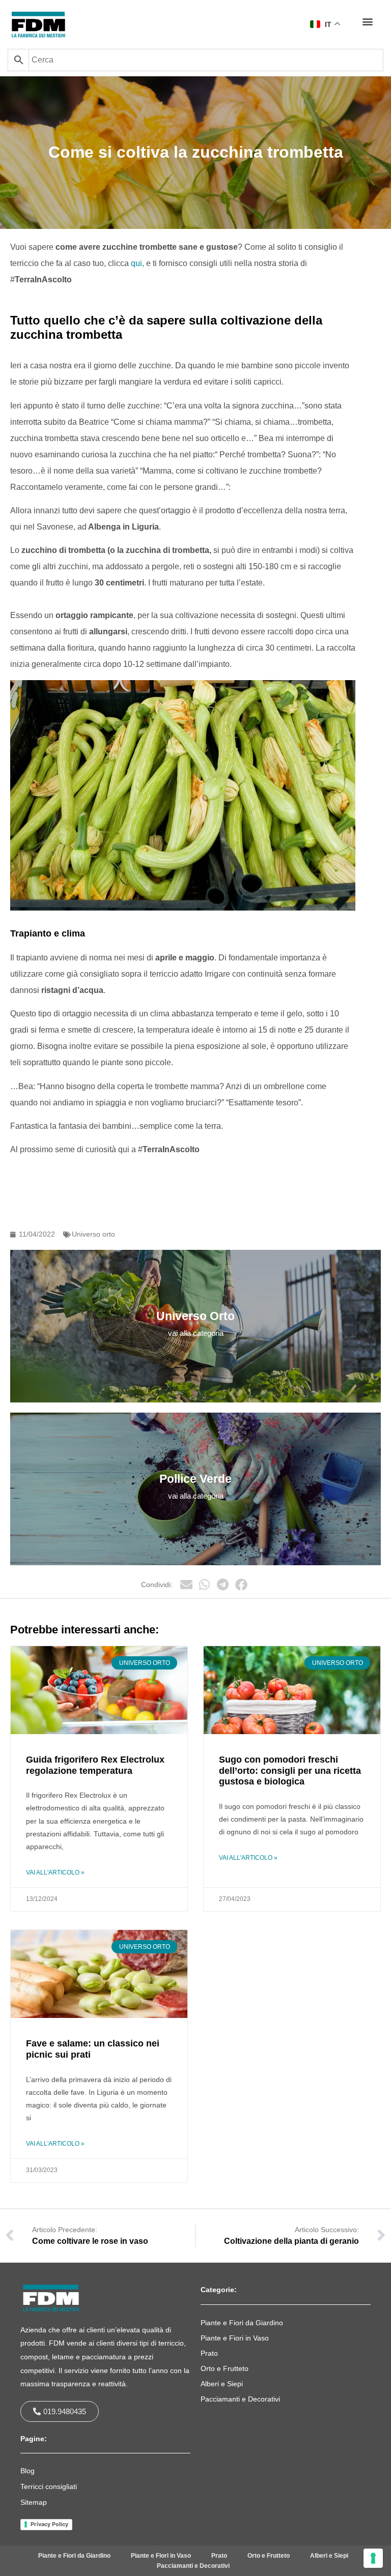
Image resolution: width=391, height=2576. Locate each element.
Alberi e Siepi (222, 2384)
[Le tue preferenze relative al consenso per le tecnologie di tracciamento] (373, 2558)
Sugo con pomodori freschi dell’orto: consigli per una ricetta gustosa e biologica (290, 1770)
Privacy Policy (49, 2524)
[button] (367, 21)
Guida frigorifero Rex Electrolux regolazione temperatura (95, 1765)
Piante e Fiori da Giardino (242, 2323)
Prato (209, 2353)
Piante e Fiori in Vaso (235, 2338)
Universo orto (93, 1234)
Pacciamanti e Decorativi (240, 2399)
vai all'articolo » (55, 1872)
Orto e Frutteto (225, 2368)
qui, (137, 263)
